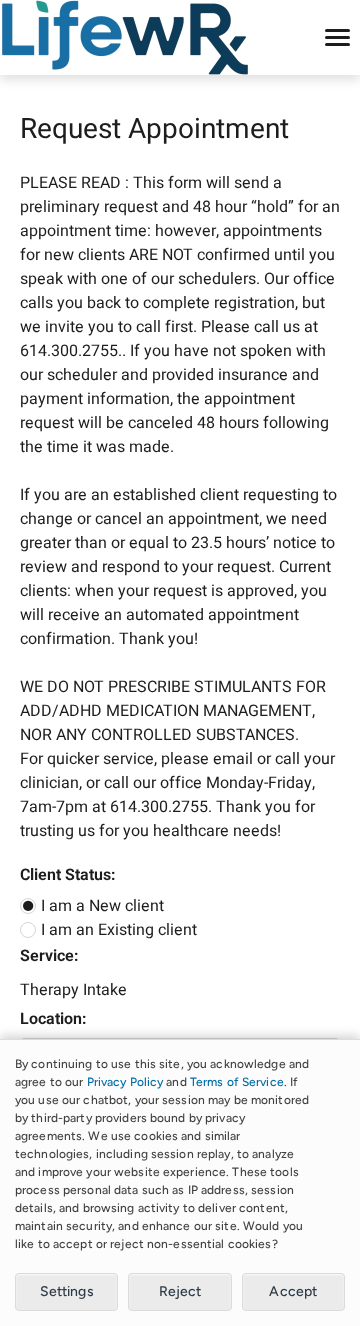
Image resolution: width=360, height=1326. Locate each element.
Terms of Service (237, 1082)
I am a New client (102, 906)
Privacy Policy (125, 1082)
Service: (49, 956)
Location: (53, 1019)
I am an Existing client (119, 930)
